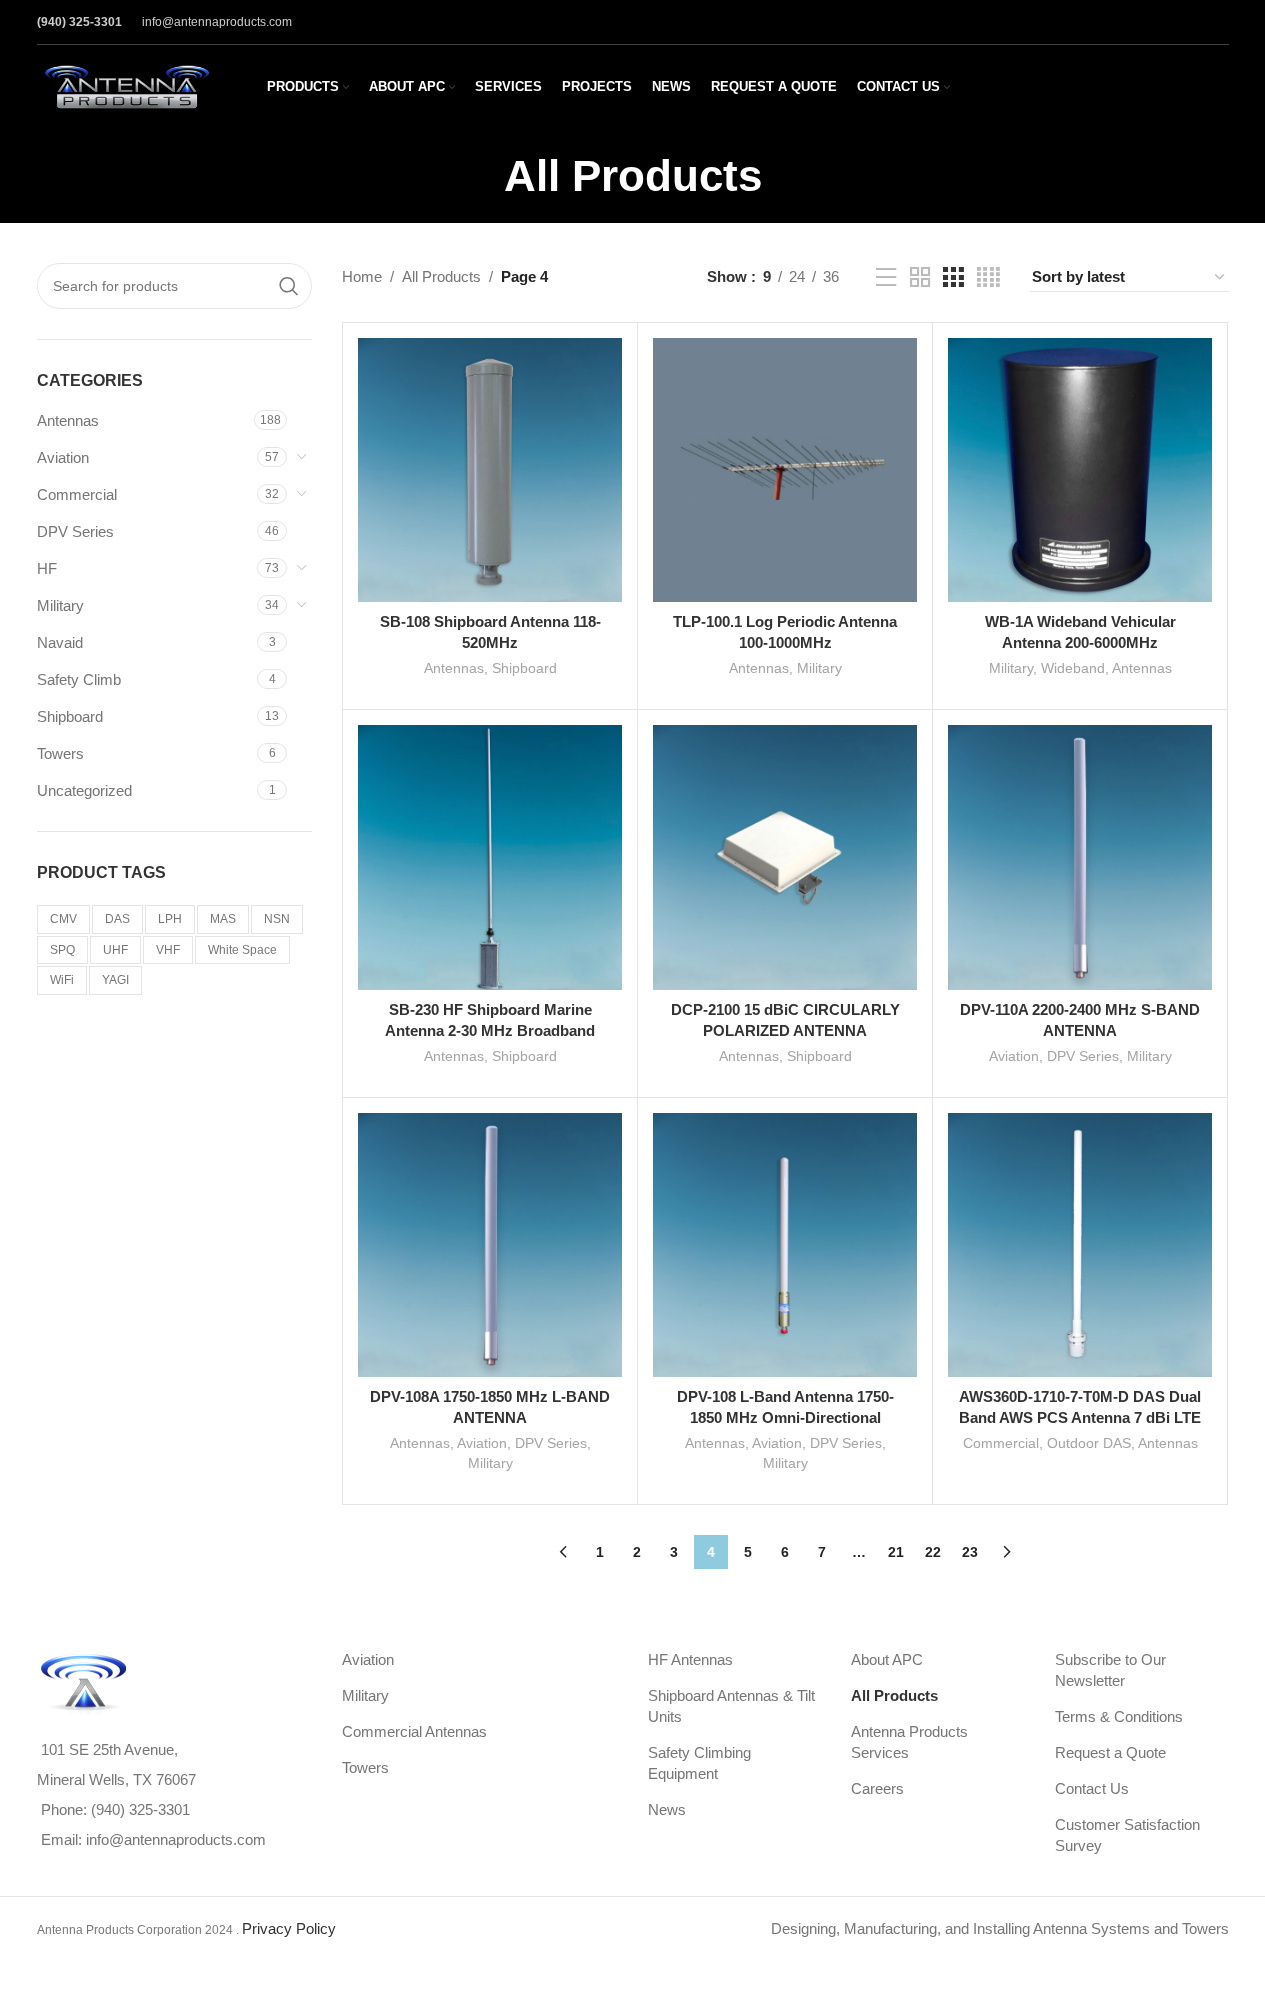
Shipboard (70, 716)
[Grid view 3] (953, 277)
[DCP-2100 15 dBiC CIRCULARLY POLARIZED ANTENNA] (785, 857)
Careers (877, 1788)
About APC (887, 1659)
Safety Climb (79, 679)
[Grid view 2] (920, 277)
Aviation (63, 457)
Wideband (1073, 668)
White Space (242, 950)
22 (933, 1552)
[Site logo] (127, 85)
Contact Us (1092, 1788)
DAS (117, 919)
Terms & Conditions (1119, 1716)
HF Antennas (690, 1659)
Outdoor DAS (1089, 1443)
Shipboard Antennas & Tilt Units (731, 1706)
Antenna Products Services (909, 1742)
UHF (115, 950)
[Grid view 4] (988, 277)
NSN (277, 919)
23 (970, 1552)
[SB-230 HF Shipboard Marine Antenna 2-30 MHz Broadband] (490, 857)
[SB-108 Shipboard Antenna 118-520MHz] (490, 470)
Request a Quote (1110, 1752)
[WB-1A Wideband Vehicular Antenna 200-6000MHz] (1080, 470)
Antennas (68, 420)
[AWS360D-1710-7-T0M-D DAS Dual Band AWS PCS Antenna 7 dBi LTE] (1080, 1245)
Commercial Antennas (414, 1731)
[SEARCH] (289, 286)
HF (47, 568)
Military (60, 605)
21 (896, 1552)
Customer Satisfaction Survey (1127, 1835)
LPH (170, 919)
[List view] (886, 277)
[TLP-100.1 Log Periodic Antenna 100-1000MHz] (785, 470)
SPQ (62, 950)
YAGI (115, 980)
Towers (60, 753)
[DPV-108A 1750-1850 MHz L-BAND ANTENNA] (490, 1245)
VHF (168, 950)
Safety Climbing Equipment (699, 1763)
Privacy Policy (289, 1928)
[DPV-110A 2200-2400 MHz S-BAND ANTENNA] (1080, 857)
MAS (223, 919)
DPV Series (75, 531)
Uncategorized (84, 790)
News (667, 1809)
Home (362, 276)
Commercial (77, 494)
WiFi (62, 980)
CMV (63, 919)
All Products (441, 276)
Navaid (60, 642)
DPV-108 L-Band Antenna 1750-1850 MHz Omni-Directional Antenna (785, 1417)
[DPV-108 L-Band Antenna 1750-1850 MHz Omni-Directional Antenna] (785, 1245)
